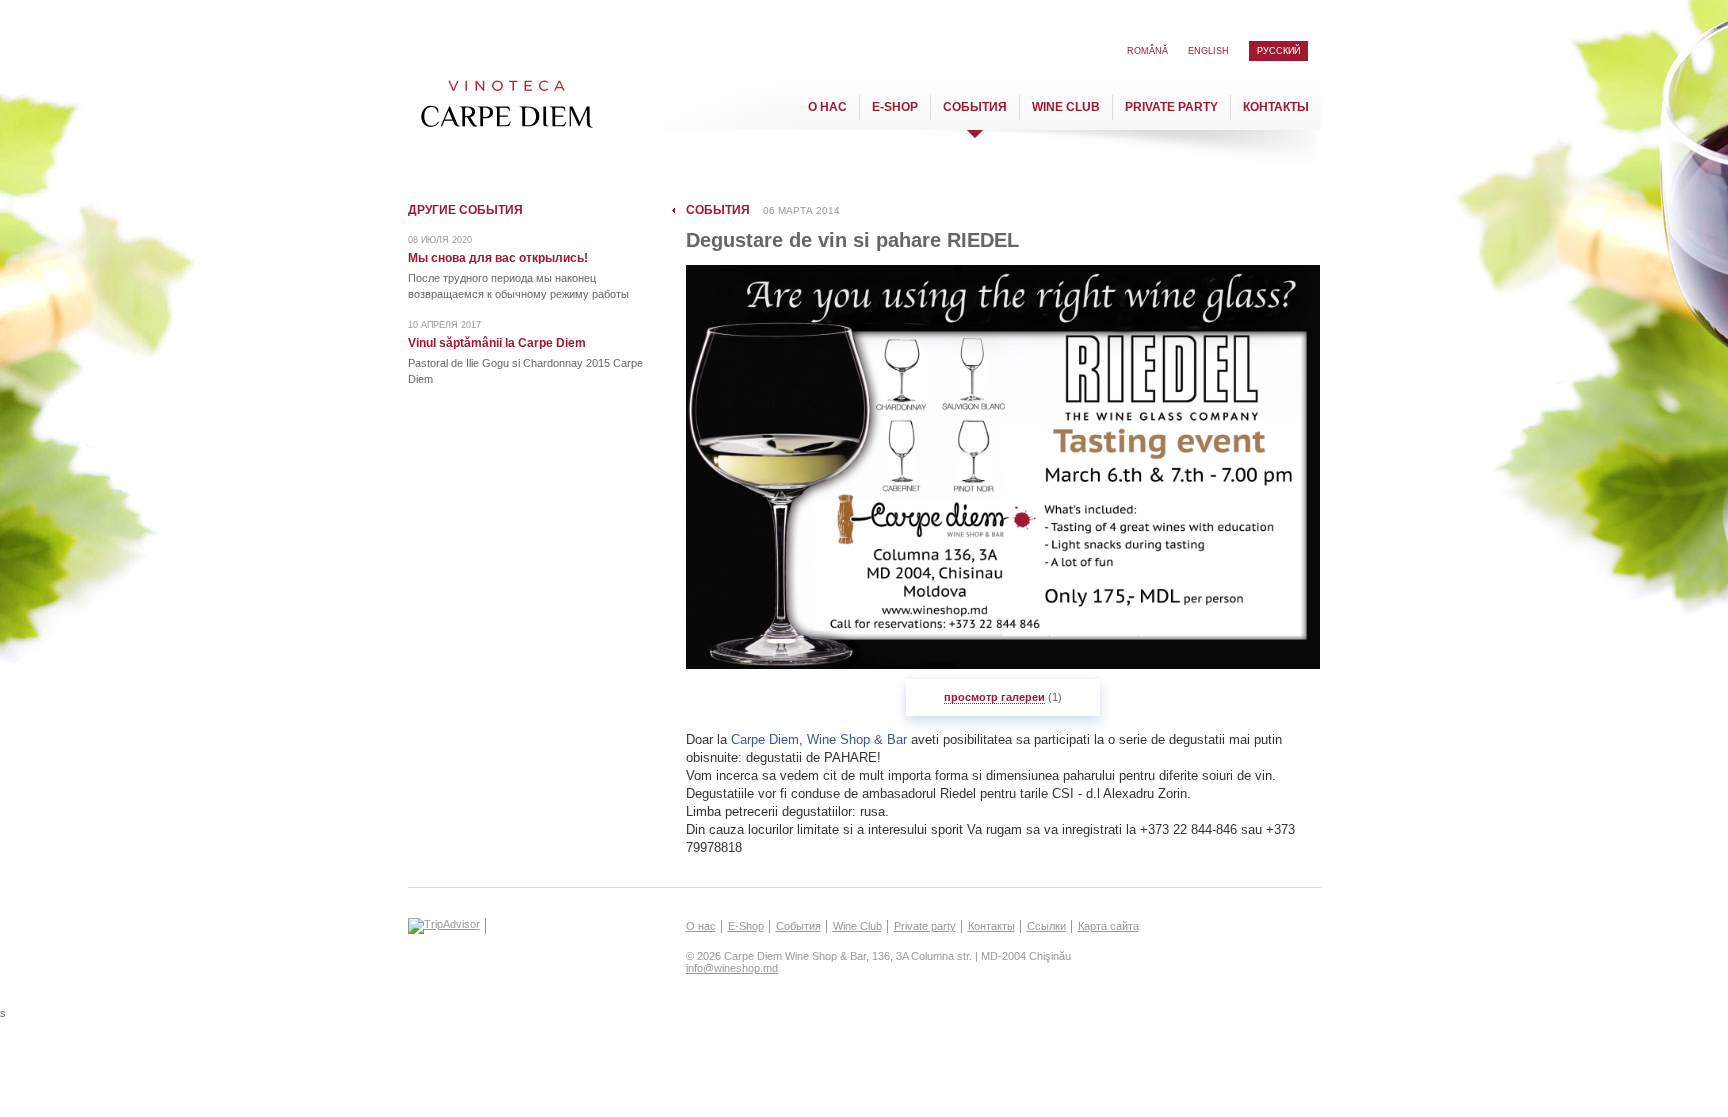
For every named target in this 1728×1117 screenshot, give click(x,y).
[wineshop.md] (505, 108)
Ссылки (1046, 926)
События (975, 107)
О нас (827, 107)
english (1208, 51)
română (1147, 51)
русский (1278, 51)
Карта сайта (1108, 926)
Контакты (1276, 107)
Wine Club (1066, 107)
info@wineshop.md (732, 968)
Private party (1171, 107)
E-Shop (895, 107)
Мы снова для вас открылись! (498, 258)
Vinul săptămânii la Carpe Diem (497, 343)
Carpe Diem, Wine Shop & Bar (819, 739)
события (718, 210)
